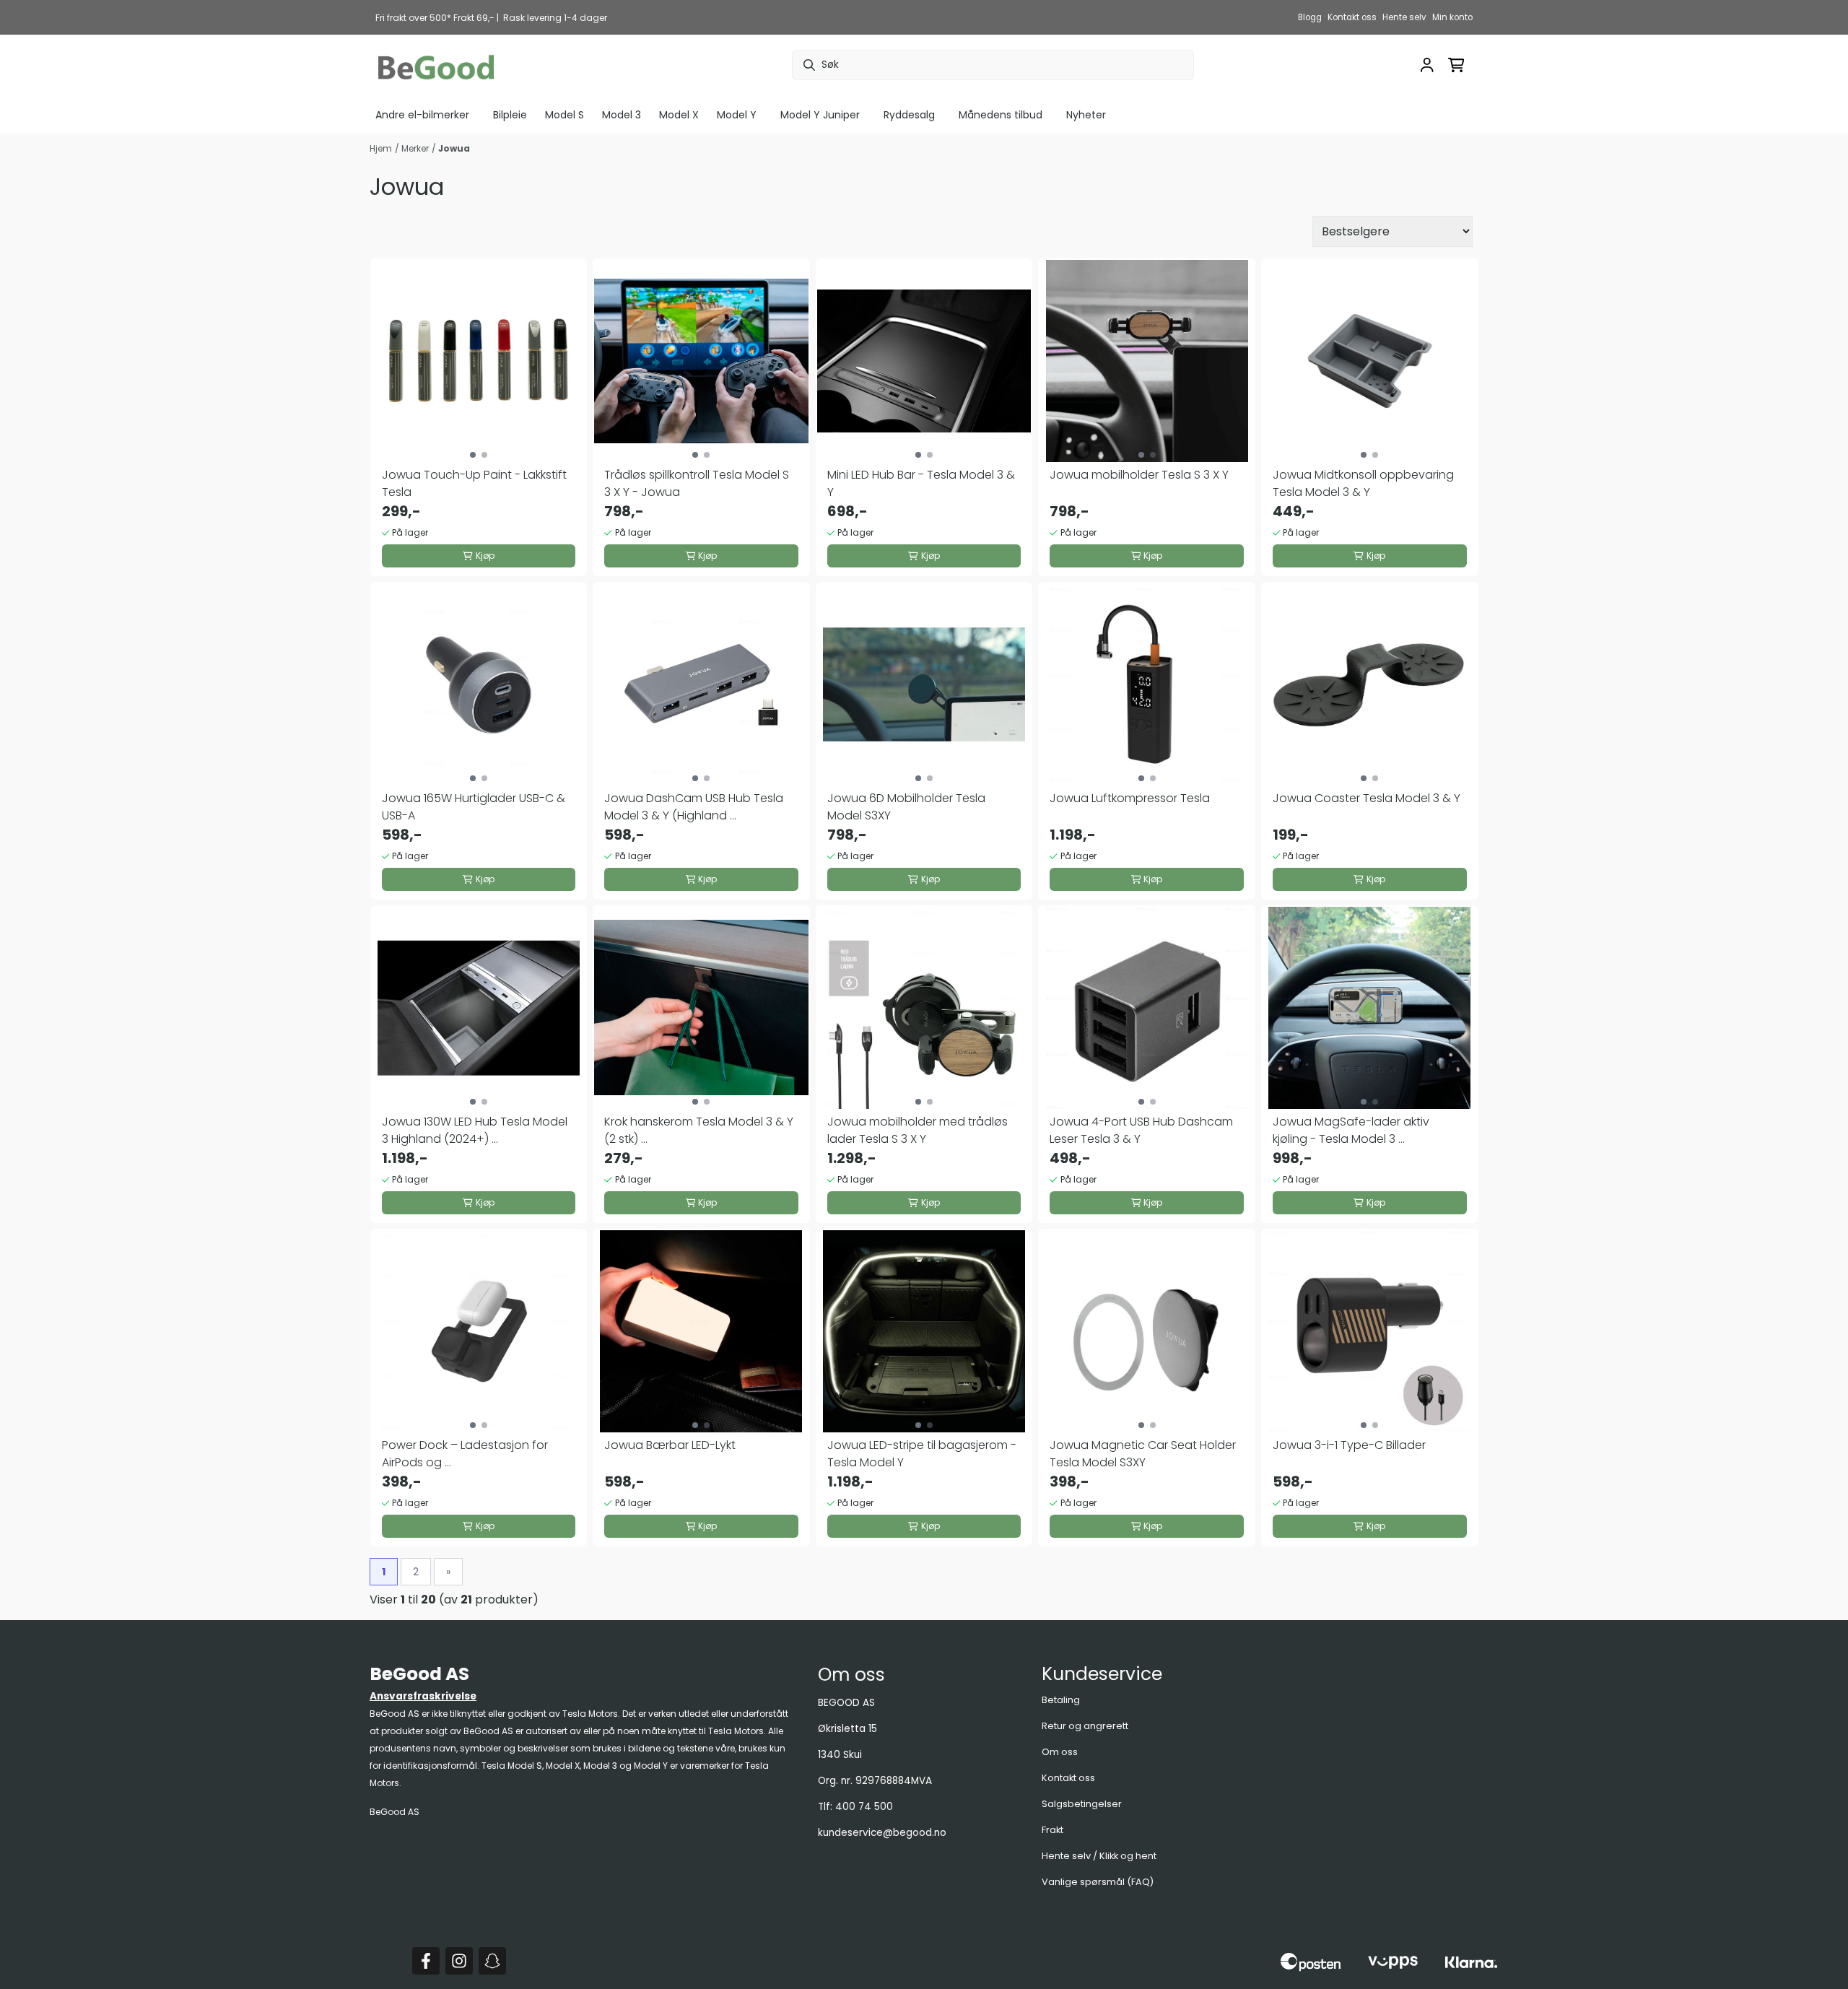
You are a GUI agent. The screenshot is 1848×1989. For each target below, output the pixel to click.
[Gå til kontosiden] (1427, 65)
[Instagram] (459, 1961)
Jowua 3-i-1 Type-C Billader (1349, 1445)
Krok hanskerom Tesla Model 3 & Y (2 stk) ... (699, 1130)
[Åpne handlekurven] (1456, 65)
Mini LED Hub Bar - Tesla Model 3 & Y (921, 483)
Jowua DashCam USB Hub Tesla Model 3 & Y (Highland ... (694, 807)
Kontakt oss (1352, 17)
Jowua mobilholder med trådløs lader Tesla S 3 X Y (918, 1130)
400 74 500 (864, 1807)
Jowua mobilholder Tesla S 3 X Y (1139, 475)
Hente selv (1404, 17)
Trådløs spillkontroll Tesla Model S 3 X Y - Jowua (697, 483)
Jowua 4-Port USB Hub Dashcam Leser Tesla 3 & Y (1141, 1130)
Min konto (1452, 17)
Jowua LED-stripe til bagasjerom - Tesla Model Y (922, 1454)
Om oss (1060, 1752)
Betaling (1061, 1700)
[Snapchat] (492, 1961)
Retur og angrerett (1085, 1726)
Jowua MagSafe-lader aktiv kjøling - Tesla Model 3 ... (1351, 1130)
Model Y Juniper (820, 115)
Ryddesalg (909, 115)
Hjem (381, 148)
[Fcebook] (426, 1961)
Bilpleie (510, 115)
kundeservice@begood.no (882, 1833)
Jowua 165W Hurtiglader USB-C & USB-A (474, 807)
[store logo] (436, 65)
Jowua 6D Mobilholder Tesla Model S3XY (906, 807)
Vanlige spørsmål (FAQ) (1098, 1882)
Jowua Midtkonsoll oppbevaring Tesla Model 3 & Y (1363, 483)
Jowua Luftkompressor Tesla (1130, 798)
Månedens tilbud (1001, 115)
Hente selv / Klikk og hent (1099, 1856)
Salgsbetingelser (1082, 1804)
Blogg (1310, 17)
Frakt (1052, 1830)
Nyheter (1086, 115)
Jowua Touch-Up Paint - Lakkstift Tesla (474, 483)
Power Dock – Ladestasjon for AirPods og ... (465, 1454)
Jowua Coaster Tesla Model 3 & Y (1367, 798)
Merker (415, 148)
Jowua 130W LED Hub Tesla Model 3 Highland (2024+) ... (475, 1130)
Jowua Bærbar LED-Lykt (670, 1445)
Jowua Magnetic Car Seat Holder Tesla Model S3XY (1143, 1454)
